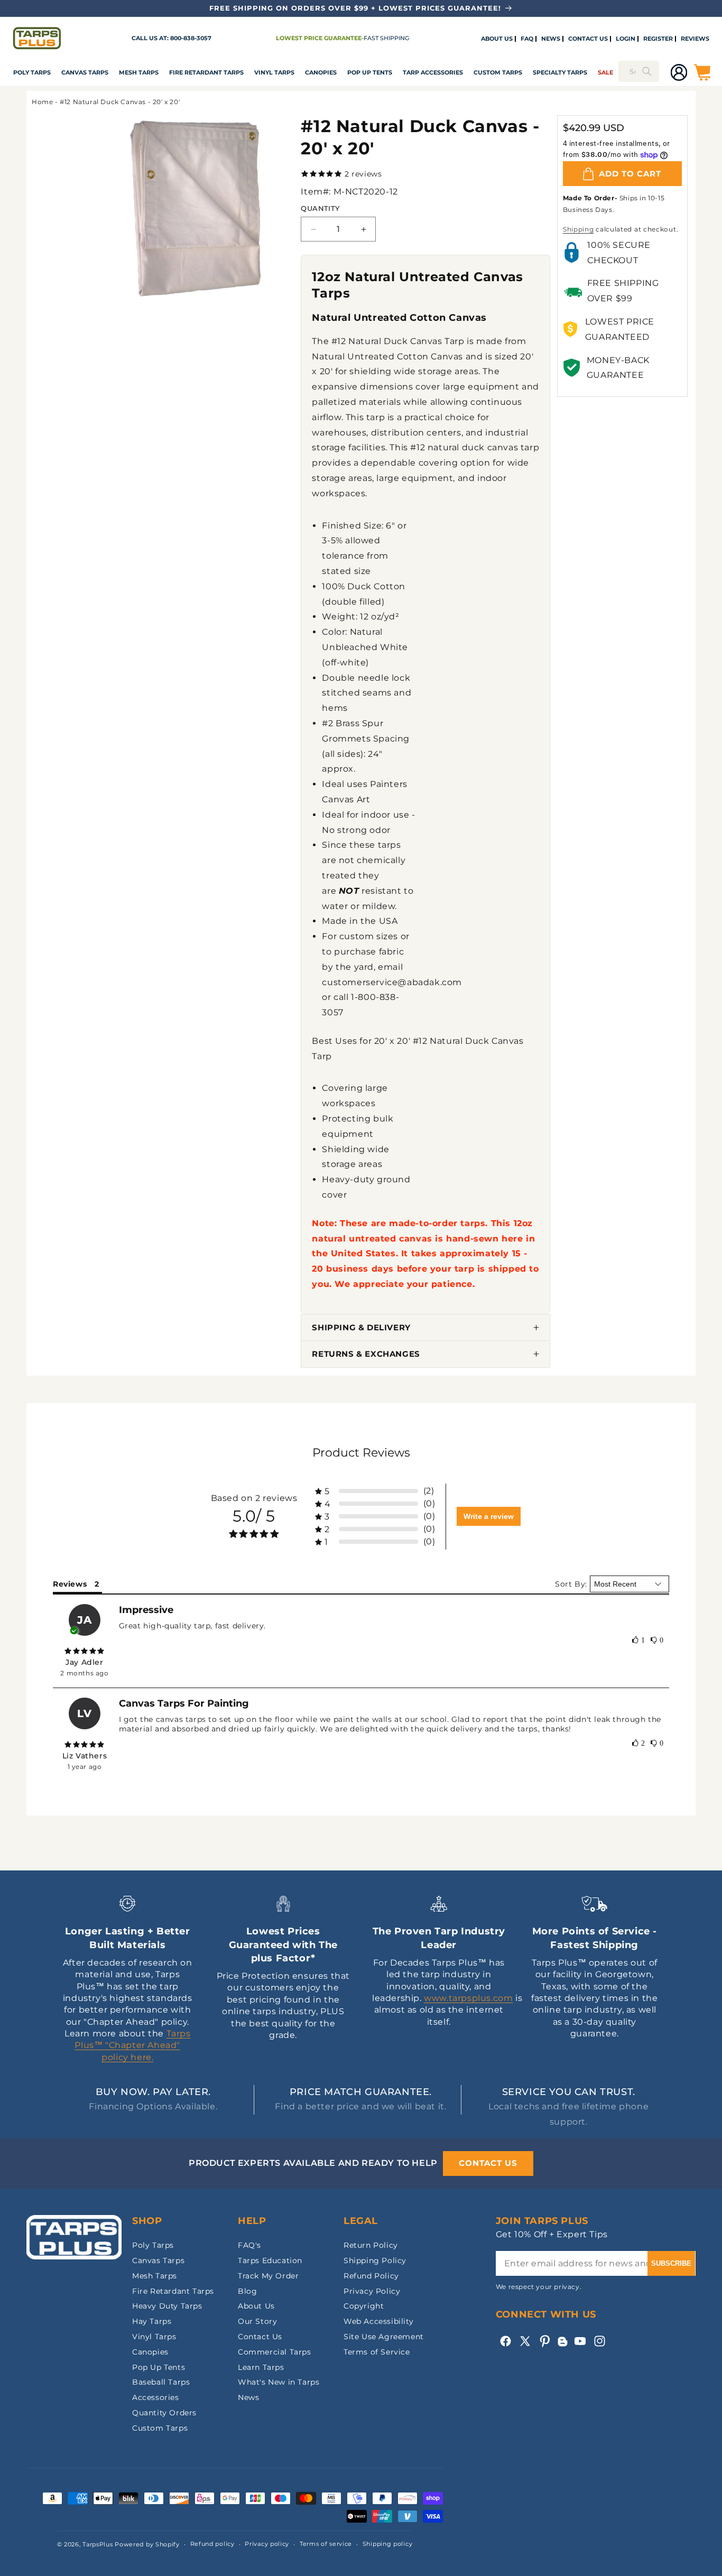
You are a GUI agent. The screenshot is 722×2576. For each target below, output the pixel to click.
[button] (32, 72)
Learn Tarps (261, 2367)
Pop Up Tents (370, 72)
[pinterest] (545, 2341)
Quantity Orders (164, 2413)
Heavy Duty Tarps (167, 2306)
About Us (256, 2306)
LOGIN (626, 39)
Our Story (257, 2321)
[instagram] (600, 2341)
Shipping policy (388, 2544)
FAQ (527, 39)
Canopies (321, 72)
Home (42, 102)
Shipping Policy (375, 2260)
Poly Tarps (32, 72)
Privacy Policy (372, 2291)
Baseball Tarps (161, 2382)
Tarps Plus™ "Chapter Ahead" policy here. (132, 2045)
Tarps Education (270, 2260)
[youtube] (580, 2341)
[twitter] (525, 2341)
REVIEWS (695, 39)
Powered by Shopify (147, 2544)
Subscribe (671, 2263)
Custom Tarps (160, 2428)
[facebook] (506, 2341)
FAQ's (249, 2245)
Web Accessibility (378, 2321)
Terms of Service (377, 2352)
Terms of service (326, 2544)
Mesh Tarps (139, 72)
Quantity (320, 208)
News (248, 2397)
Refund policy (212, 2544)
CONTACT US (588, 39)
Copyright (364, 2306)
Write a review (489, 1516)
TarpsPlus (98, 2544)
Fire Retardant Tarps (206, 72)
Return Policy (371, 2245)
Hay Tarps (152, 2321)
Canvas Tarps (85, 72)
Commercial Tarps (275, 2352)
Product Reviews (361, 1453)
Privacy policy (267, 2544)
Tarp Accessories (433, 72)
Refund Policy (371, 2276)
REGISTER (658, 39)
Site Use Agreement (384, 2337)
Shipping (578, 229)
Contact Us (260, 2337)
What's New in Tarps (279, 2382)
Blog (247, 2291)
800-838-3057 (191, 38)
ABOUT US (497, 39)
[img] (85, 1651)
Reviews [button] (70, 1584)
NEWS (551, 39)
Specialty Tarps (560, 72)
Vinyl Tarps (274, 72)
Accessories (156, 2397)
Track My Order (268, 2276)
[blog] (562, 2346)
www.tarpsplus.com (468, 1998)
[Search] (647, 71)
